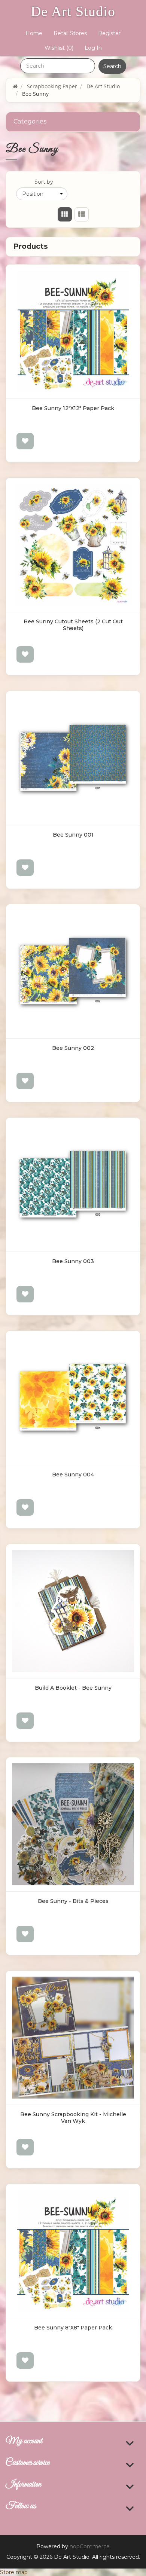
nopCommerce (90, 2546)
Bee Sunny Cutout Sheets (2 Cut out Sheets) (73, 625)
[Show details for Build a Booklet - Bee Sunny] (73, 1611)
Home (34, 33)
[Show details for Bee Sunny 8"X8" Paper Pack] (73, 2251)
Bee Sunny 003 (73, 1261)
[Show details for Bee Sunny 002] (73, 971)
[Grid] (65, 214)
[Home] (15, 86)
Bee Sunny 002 (73, 1048)
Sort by (44, 182)
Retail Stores (70, 33)
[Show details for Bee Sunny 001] (73, 758)
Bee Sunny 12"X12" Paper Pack (73, 408)
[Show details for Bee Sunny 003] (73, 1185)
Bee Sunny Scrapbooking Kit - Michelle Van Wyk (73, 2118)
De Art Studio (73, 11)
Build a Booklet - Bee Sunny (73, 1688)
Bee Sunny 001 (73, 835)
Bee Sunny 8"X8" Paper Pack (73, 2328)
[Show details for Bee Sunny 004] (73, 1398)
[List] (81, 214)
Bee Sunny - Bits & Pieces (73, 1901)
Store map (14, 2572)
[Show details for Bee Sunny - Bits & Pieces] (73, 1824)
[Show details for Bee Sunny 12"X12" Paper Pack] (73, 331)
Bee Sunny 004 (73, 1475)
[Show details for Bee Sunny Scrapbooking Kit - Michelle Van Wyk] (73, 2038)
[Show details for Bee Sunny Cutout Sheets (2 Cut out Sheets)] (73, 545)
